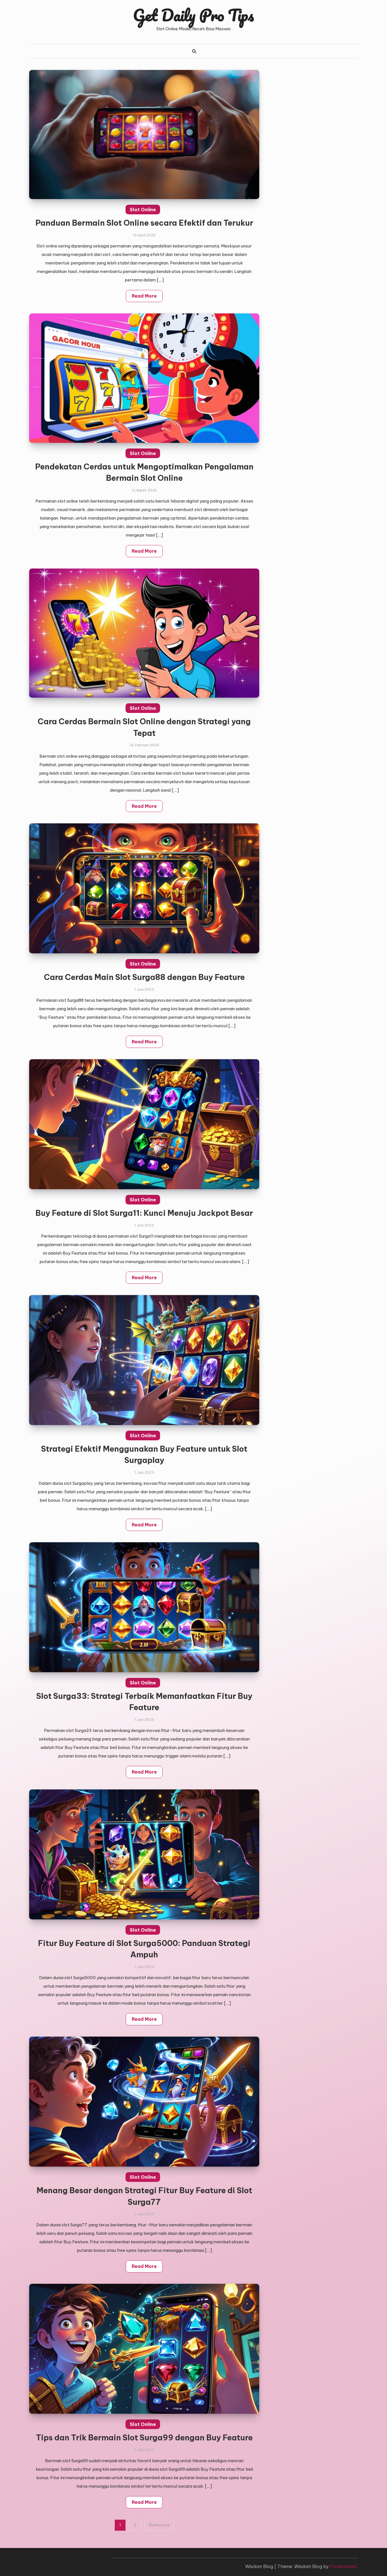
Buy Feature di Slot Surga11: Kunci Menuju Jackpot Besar (144, 1213)
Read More (144, 296)
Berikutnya (159, 2525)
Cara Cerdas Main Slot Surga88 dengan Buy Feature (144, 977)
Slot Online (143, 210)
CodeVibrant (343, 2566)
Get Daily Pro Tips (193, 15)
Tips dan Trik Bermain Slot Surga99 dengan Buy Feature (144, 2438)
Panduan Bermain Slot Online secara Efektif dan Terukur (144, 223)
